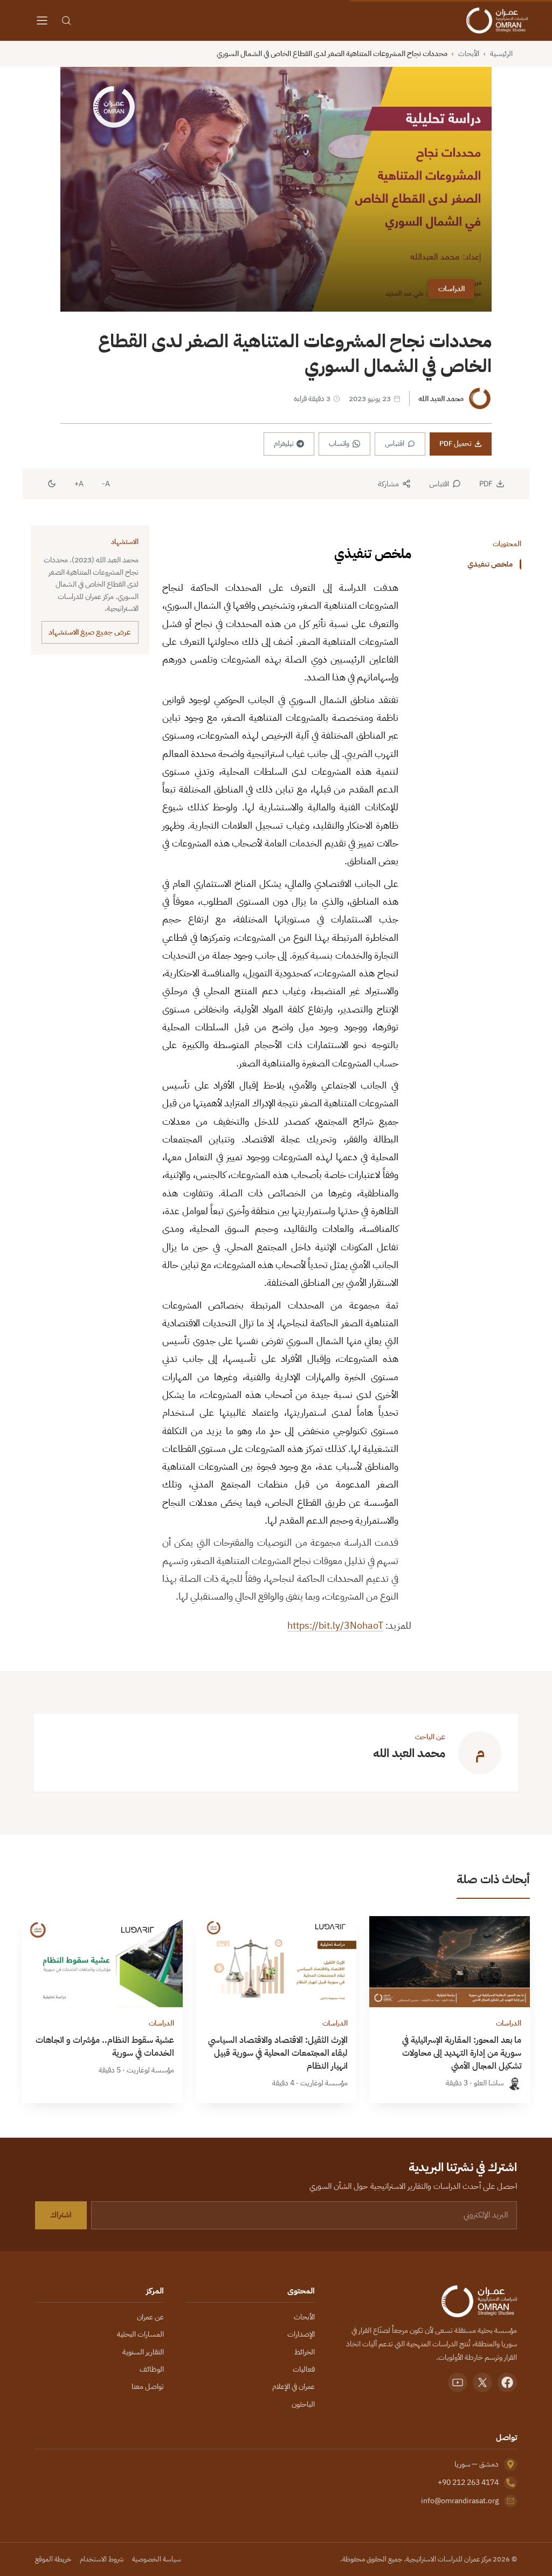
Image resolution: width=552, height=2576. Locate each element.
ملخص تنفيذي (490, 564)
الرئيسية (501, 54)
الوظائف (152, 2369)
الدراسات (451, 289)
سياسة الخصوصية (157, 2559)
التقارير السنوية (143, 2352)
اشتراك (61, 2215)
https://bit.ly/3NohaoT (335, 1625)
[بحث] (66, 20)
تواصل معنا (148, 2386)
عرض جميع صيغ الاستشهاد (90, 632)
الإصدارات (301, 2334)
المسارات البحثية (140, 2334)
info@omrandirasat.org (460, 2501)
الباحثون (303, 2404)
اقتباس (395, 443)
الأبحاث (469, 54)
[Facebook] (507, 2382)
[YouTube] (458, 2382)
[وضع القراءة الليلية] (52, 484)
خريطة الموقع (53, 2559)
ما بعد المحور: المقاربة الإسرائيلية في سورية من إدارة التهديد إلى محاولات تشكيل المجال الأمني (462, 2053)
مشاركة (388, 484)
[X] (482, 2382)
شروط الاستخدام (102, 2559)
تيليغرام (284, 443)
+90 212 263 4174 (468, 2482)
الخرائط (305, 2352)
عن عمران (150, 2317)
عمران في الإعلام (294, 2386)
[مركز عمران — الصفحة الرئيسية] (497, 20)
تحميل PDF (455, 443)
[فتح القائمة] (42, 20)
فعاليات (304, 2369)
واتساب (339, 443)
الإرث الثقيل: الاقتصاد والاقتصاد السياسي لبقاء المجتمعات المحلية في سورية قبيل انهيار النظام (278, 2053)
